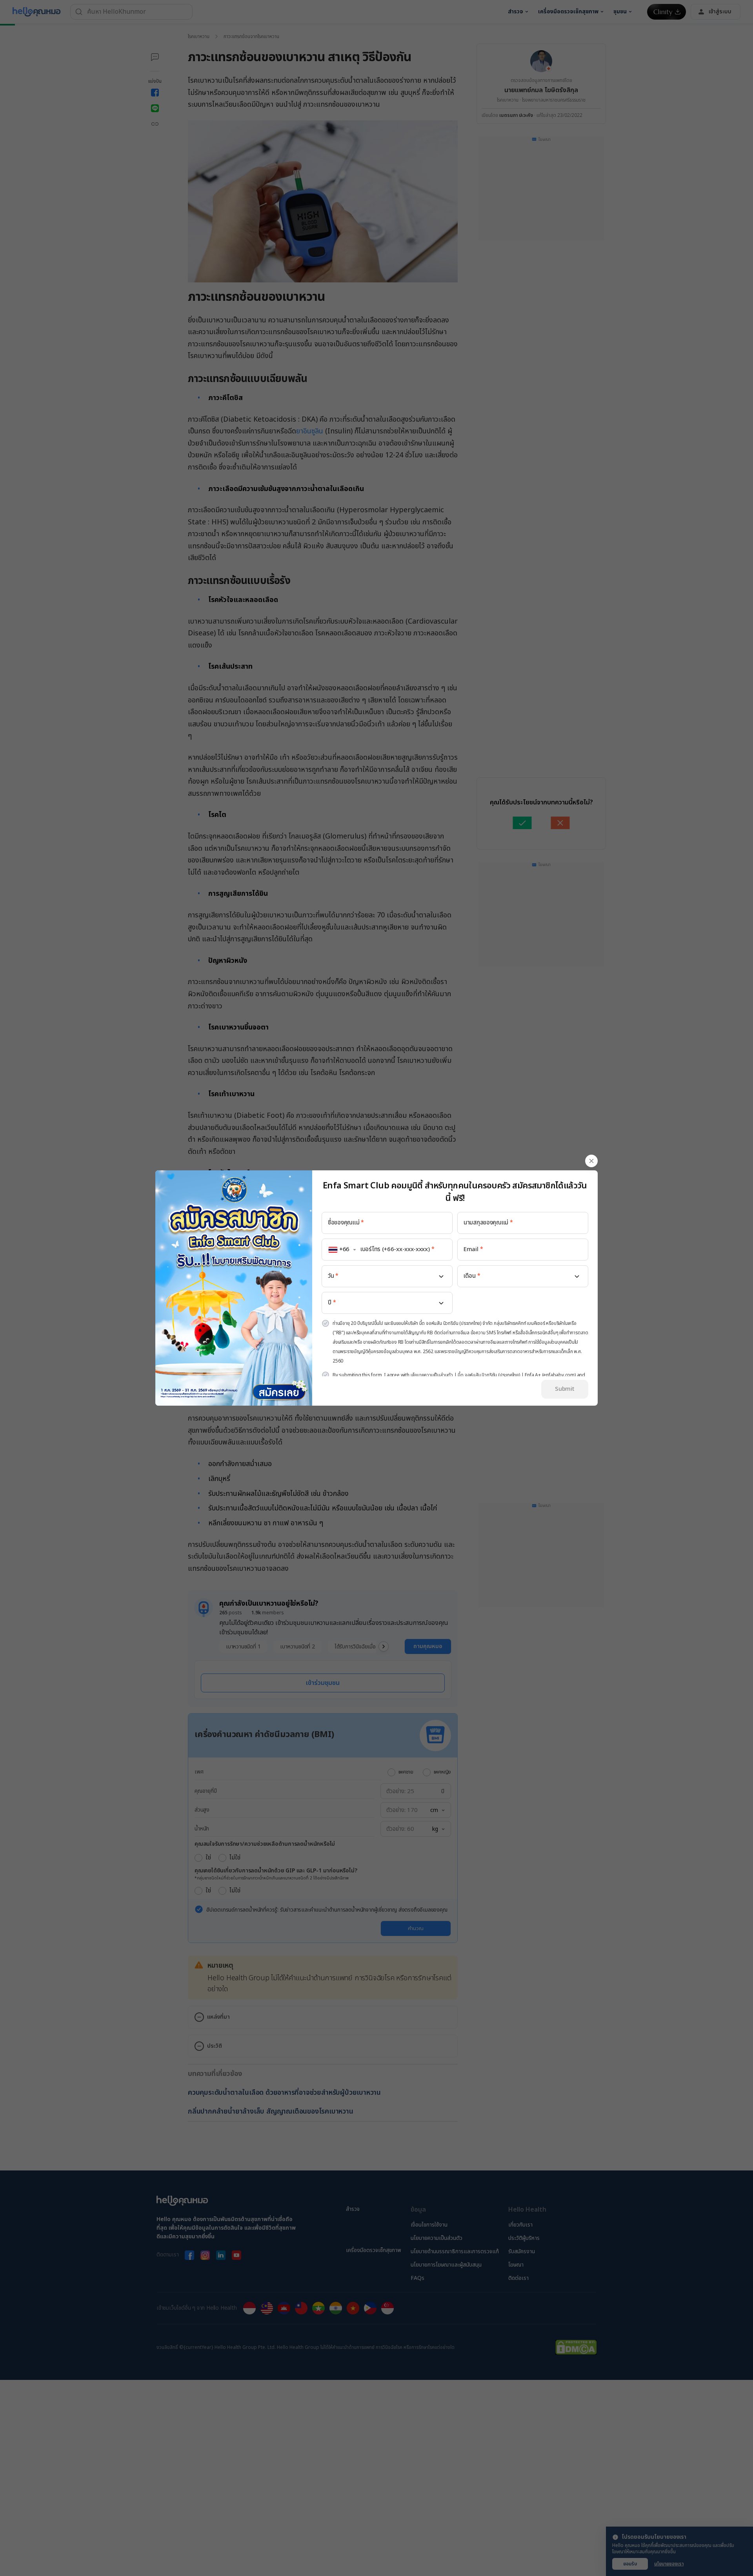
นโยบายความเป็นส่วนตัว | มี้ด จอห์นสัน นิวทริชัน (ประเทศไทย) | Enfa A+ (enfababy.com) (493, 1375)
